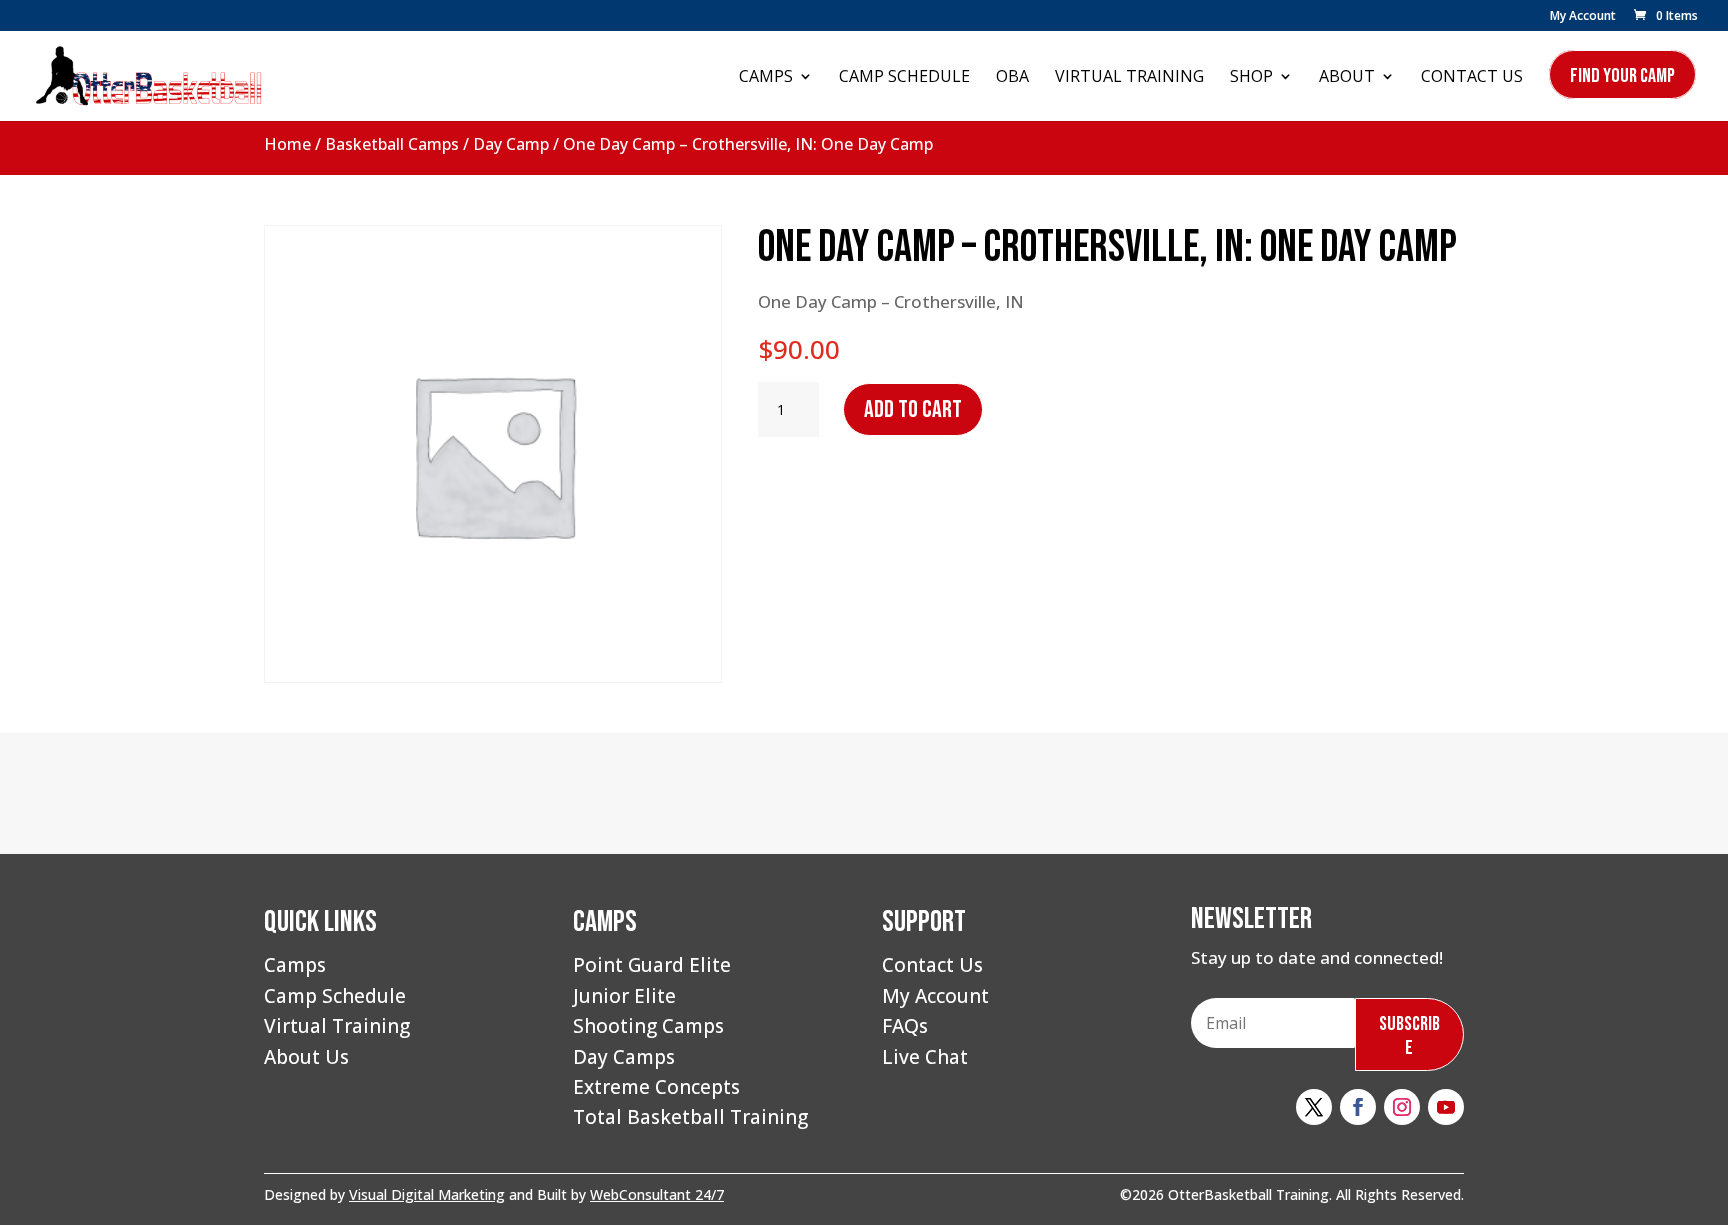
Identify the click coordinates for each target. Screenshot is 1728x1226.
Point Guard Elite (652, 965)
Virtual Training (1129, 78)
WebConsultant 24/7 (657, 1194)
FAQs (905, 1026)
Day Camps (624, 1057)
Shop (1251, 78)
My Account (1583, 17)
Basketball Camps (392, 144)
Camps (766, 78)
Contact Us (1472, 78)
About (1347, 78)
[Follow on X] (1314, 1107)
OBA (1012, 78)
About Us (306, 1057)
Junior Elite (624, 996)
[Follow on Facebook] (1358, 1107)
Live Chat (925, 1057)
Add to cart (913, 409)
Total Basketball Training (690, 1117)
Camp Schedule (904, 78)
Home (287, 144)
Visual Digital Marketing (427, 1194)
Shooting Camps (648, 1026)
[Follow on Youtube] (1446, 1107)
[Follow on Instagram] (1402, 1107)
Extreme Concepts (656, 1087)
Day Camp (511, 144)
